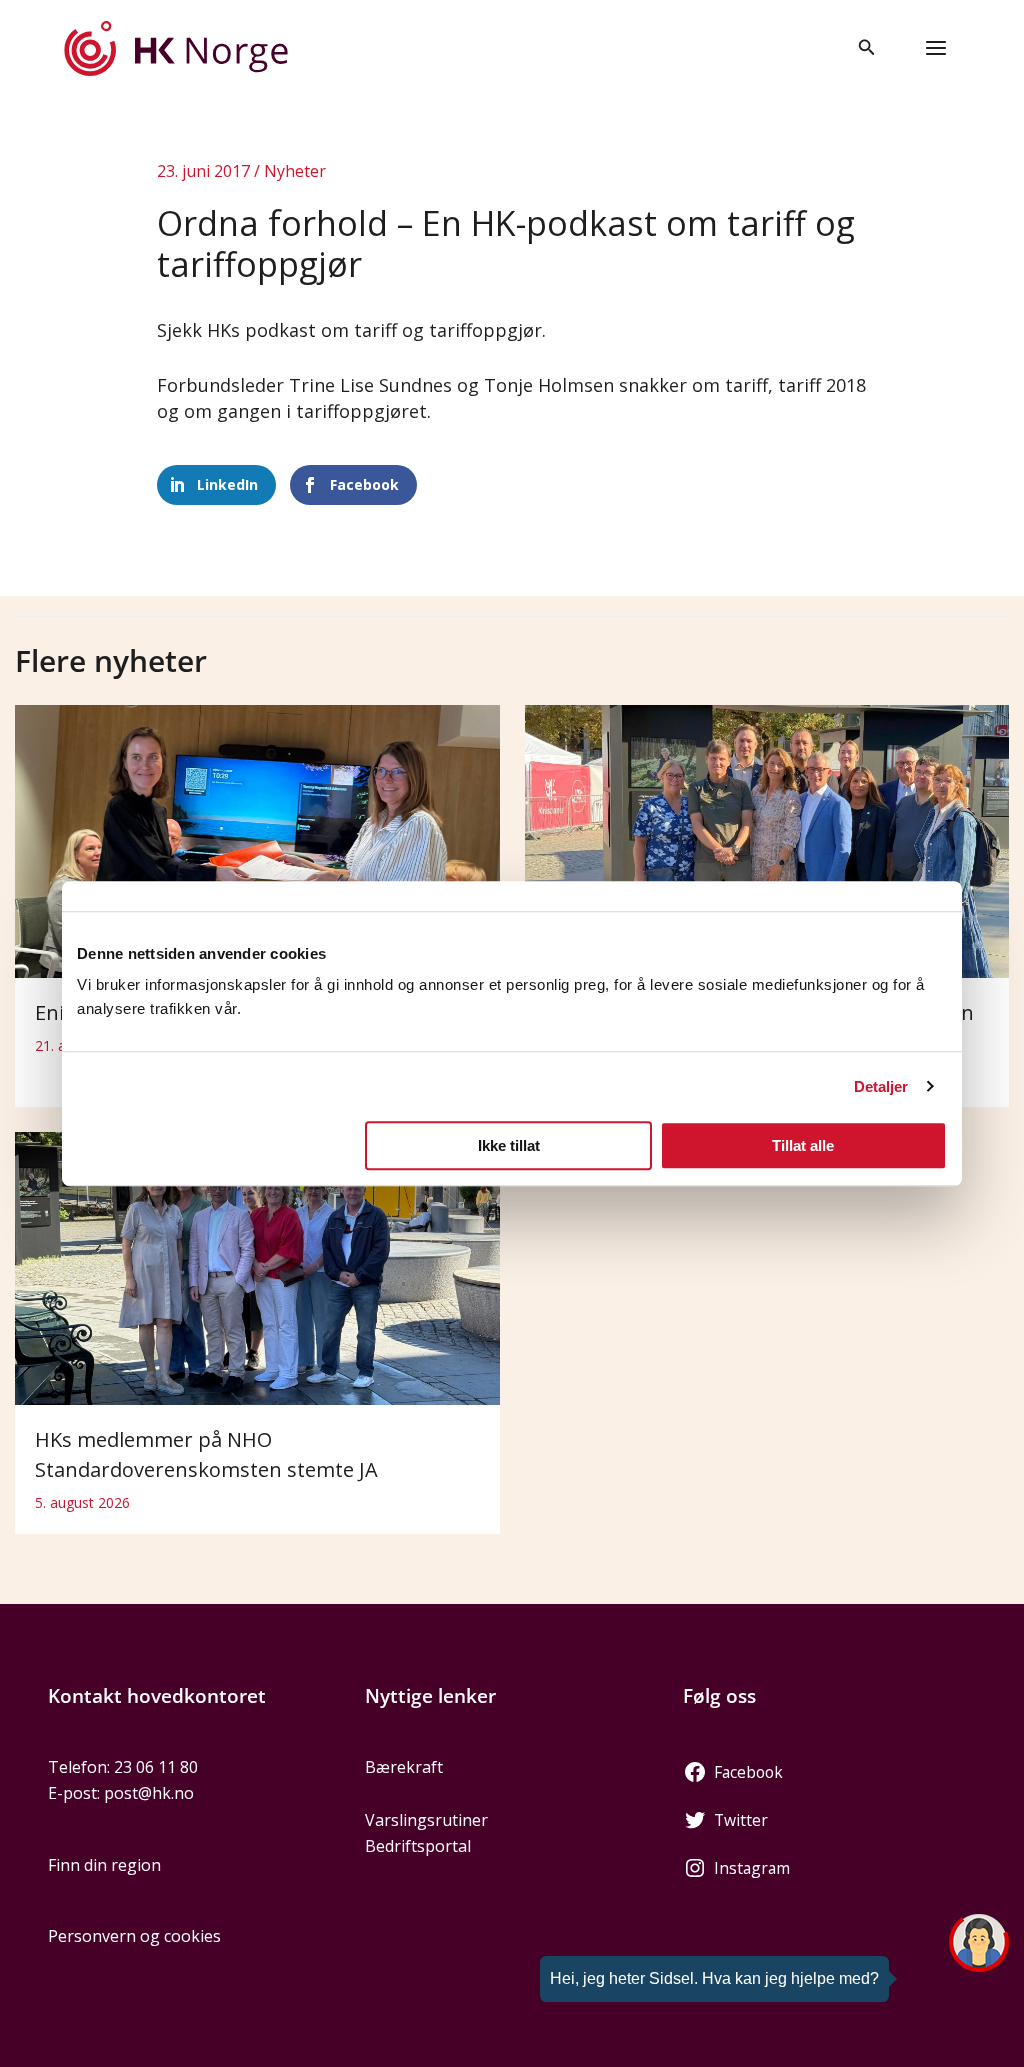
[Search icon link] (867, 49)
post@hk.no (149, 1793)
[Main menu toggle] (936, 48)
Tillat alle (803, 1145)
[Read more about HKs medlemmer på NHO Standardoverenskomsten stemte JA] (257, 1267)
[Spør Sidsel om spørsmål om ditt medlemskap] (979, 1943)
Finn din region (104, 1865)
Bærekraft (404, 1767)
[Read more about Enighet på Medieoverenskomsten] (257, 840)
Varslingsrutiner (426, 1820)
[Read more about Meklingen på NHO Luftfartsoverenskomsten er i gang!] (767, 840)
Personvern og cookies (134, 1936)
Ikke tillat (509, 1145)
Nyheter (295, 171)
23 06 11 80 (156, 1767)
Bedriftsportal (418, 1846)
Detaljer (881, 1086)
